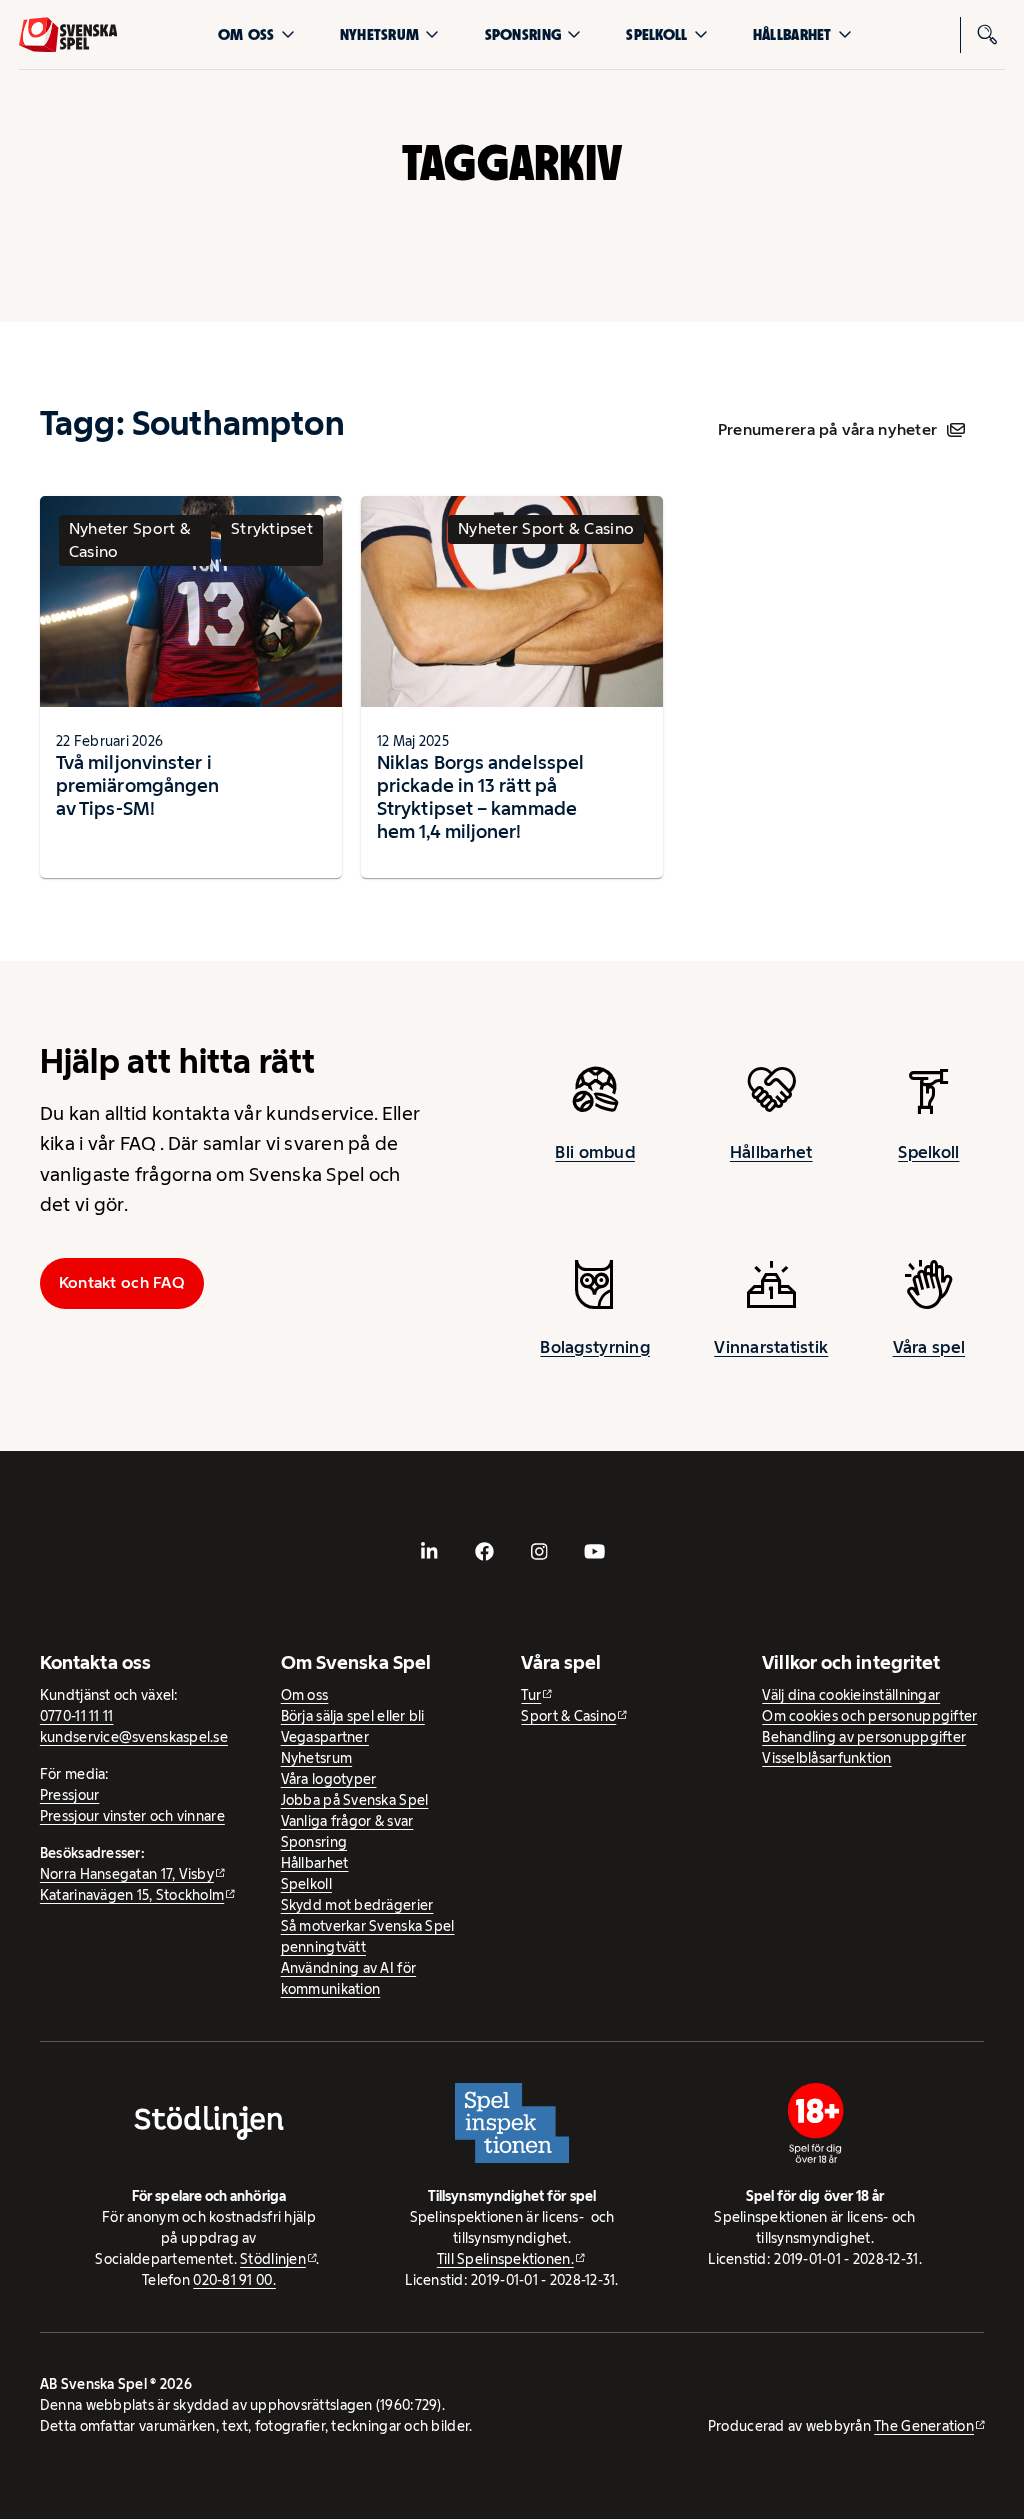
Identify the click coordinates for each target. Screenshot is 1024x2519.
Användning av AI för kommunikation (348, 1978)
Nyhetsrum (379, 34)
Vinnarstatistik (771, 1347)
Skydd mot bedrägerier (357, 1905)
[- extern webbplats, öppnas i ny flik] (430, 1552)
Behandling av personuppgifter (864, 1737)
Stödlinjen (273, 2259)
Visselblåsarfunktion (826, 1758)
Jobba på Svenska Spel (355, 1800)
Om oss (246, 34)
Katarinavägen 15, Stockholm (132, 1895)
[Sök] (987, 35)
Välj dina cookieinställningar (851, 1695)
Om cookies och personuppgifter (869, 1716)
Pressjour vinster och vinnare (132, 1816)
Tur (531, 1695)
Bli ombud (594, 1152)
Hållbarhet (792, 34)
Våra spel (929, 1347)
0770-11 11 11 (77, 1716)
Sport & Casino (568, 1716)
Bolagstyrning (595, 1347)
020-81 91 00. (234, 2280)
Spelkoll (656, 34)
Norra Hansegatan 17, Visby (127, 1874)
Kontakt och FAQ (122, 1282)
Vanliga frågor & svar (347, 1821)
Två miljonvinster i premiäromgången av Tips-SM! (137, 785)
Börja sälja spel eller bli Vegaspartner (353, 1726)
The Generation (924, 2426)
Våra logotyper (329, 1779)
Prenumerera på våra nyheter (827, 429)
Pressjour (69, 1795)
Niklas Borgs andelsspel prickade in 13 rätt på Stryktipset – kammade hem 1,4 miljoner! (480, 796)
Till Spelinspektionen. (505, 2259)
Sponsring (523, 34)
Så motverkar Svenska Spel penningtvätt (368, 1936)
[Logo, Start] (68, 35)
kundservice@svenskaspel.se (134, 1737)
